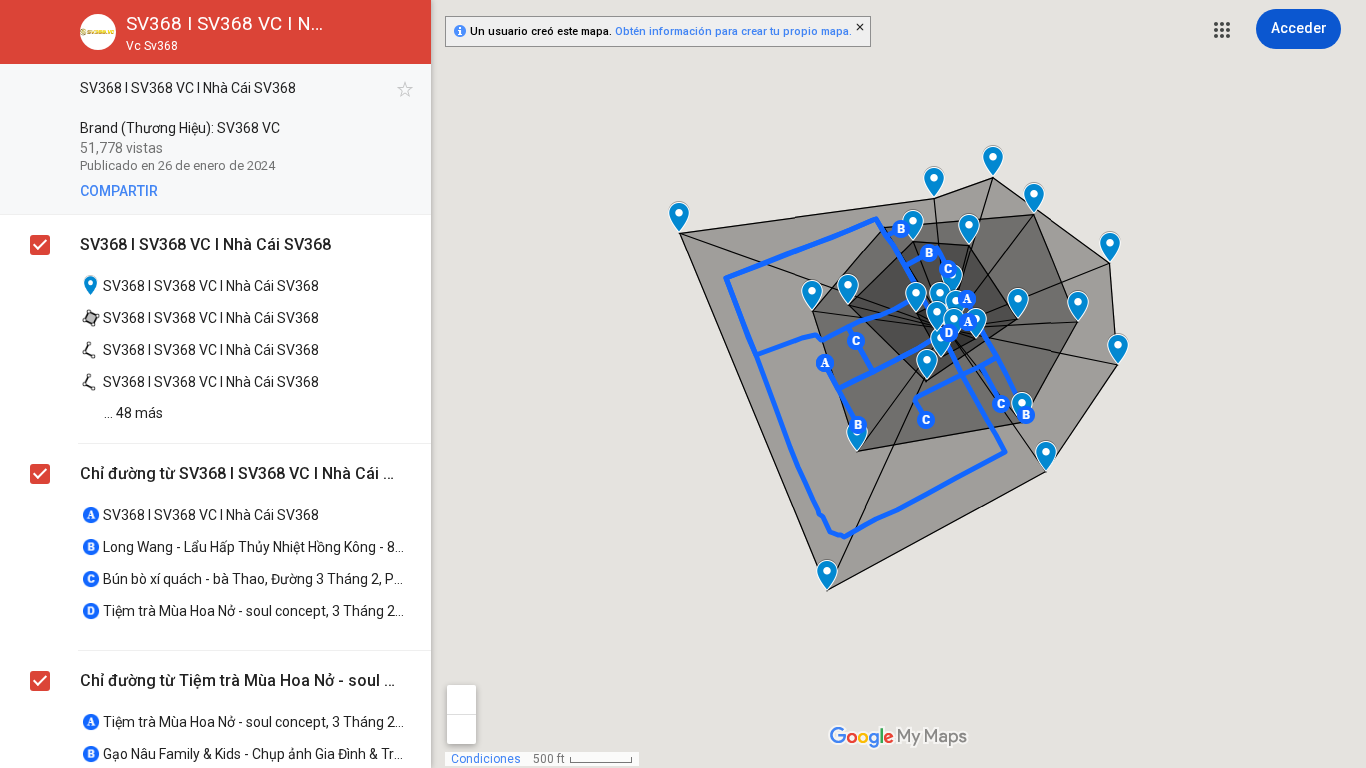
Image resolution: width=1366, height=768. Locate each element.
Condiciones (486, 759)
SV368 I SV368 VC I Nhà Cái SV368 (205, 244)
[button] (1222, 30)
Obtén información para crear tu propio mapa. (733, 31)
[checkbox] (405, 89)
